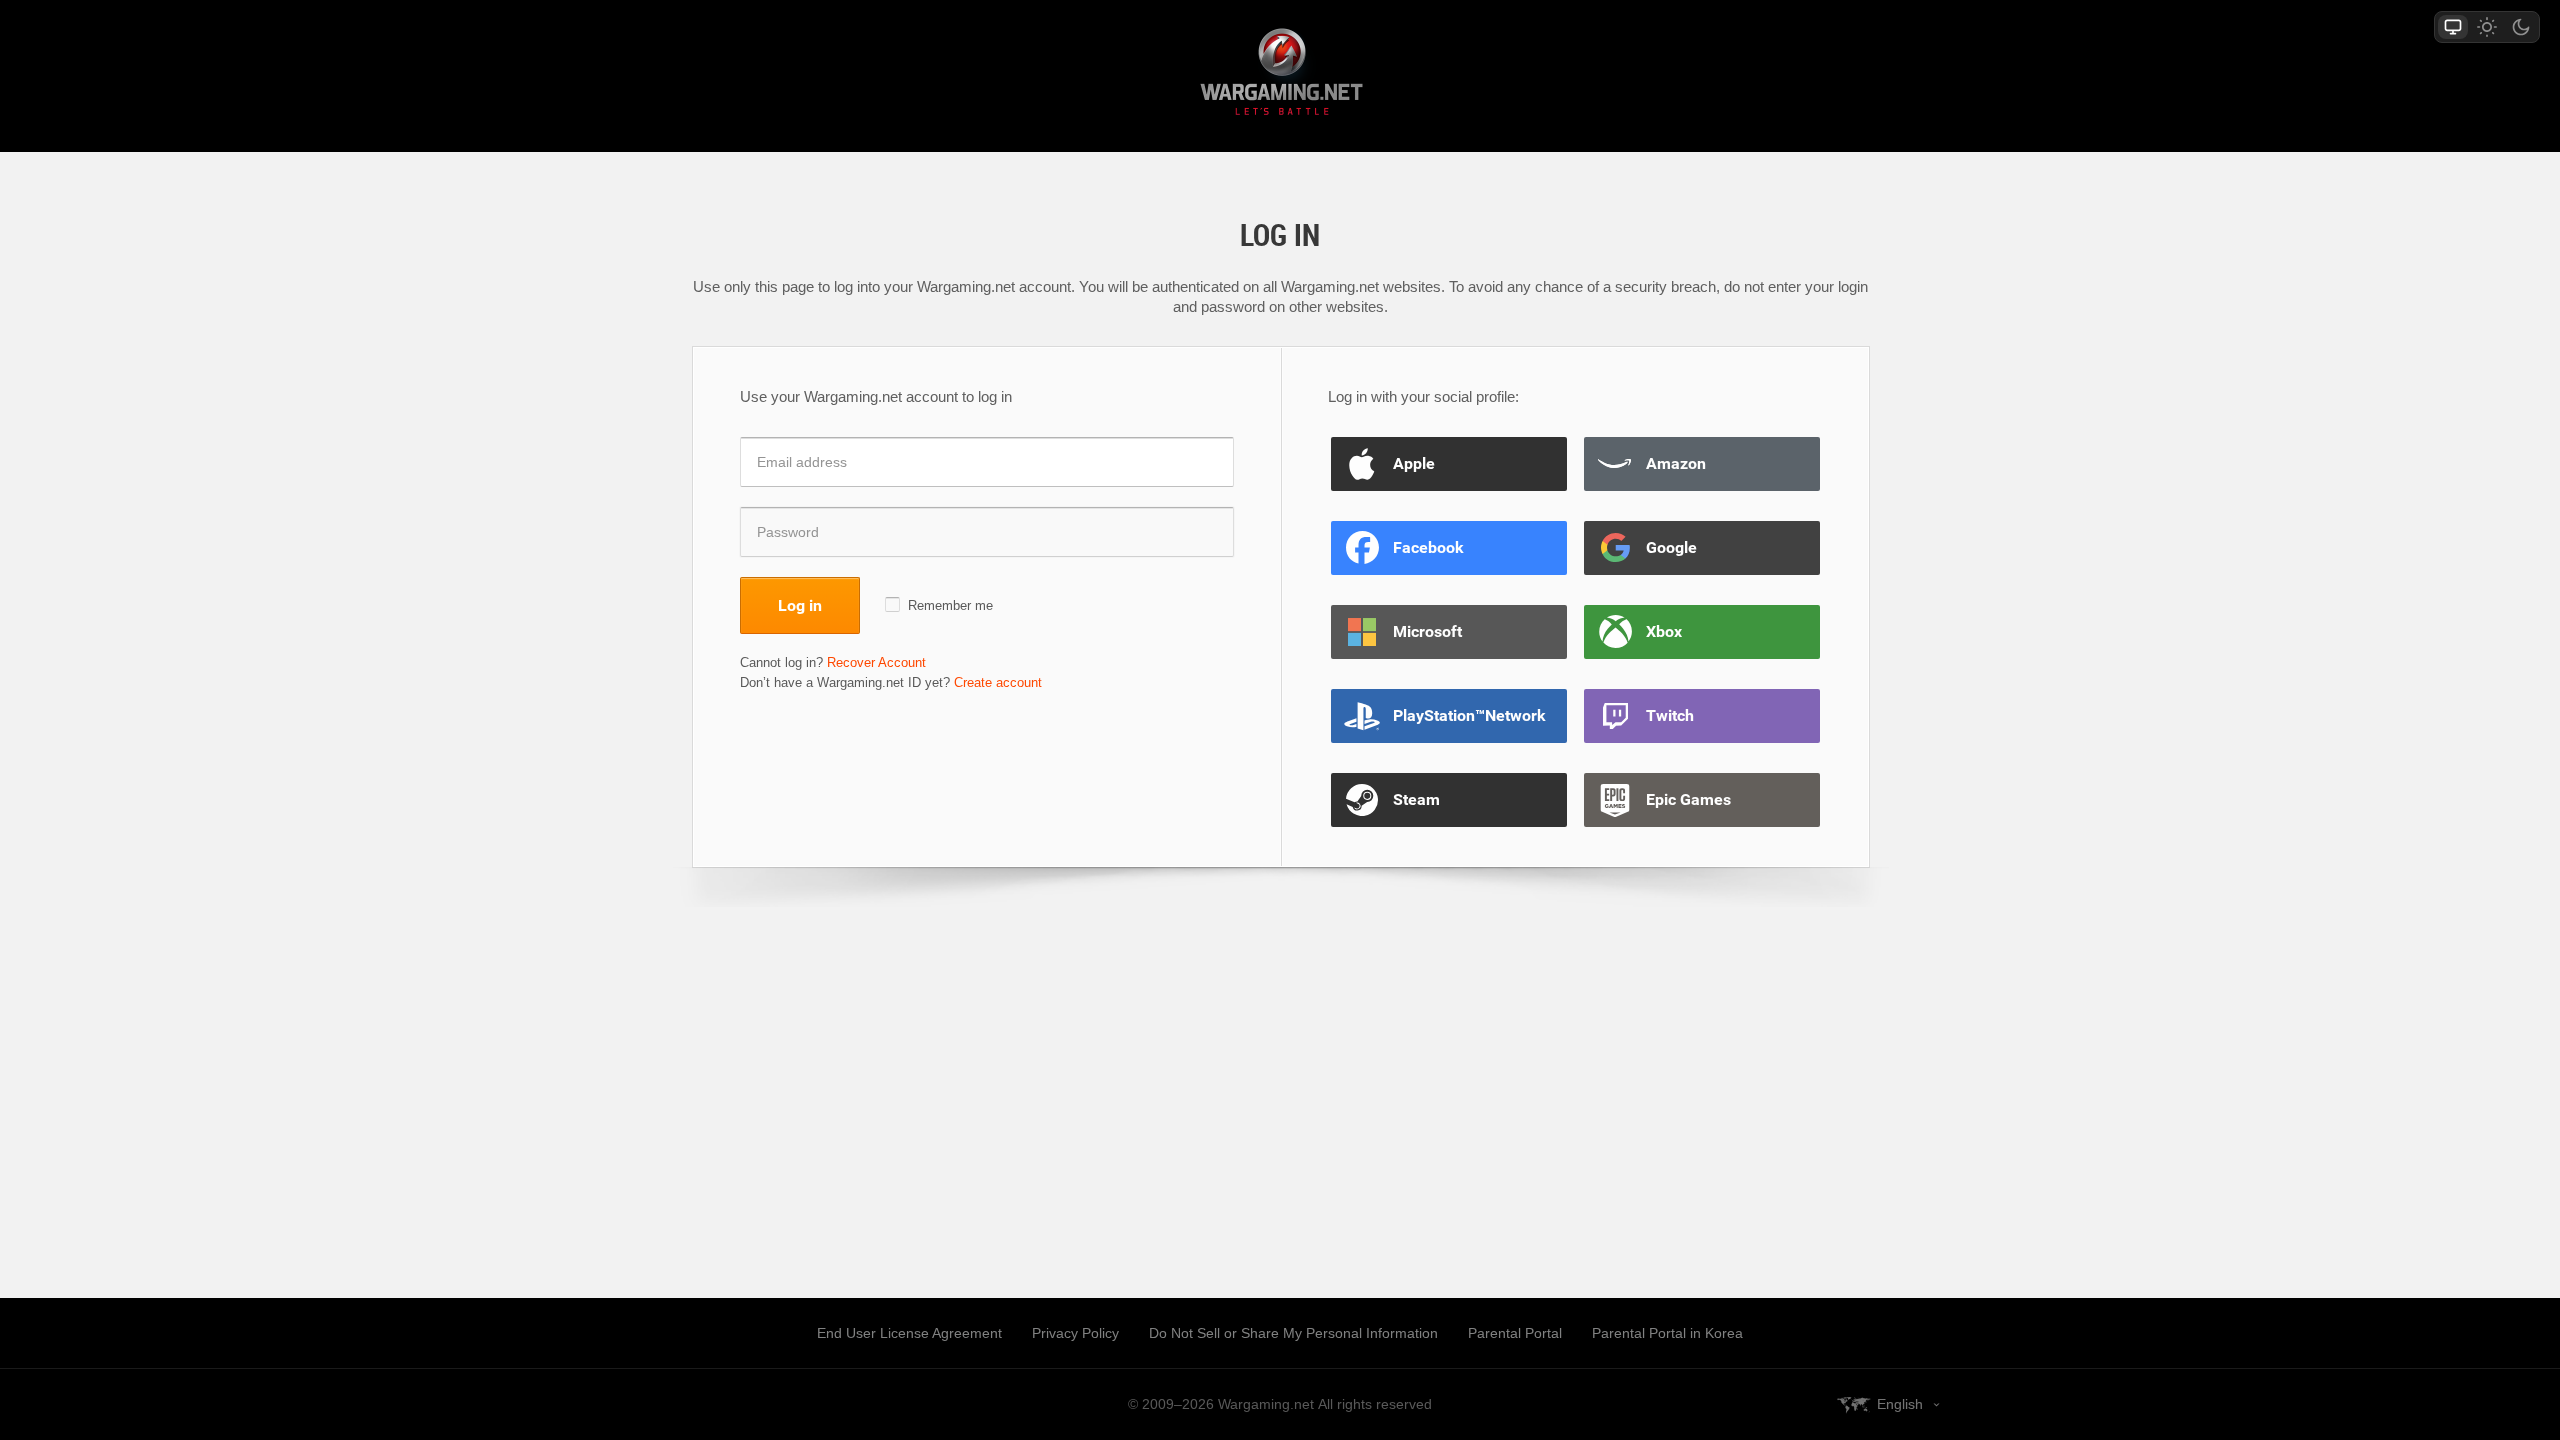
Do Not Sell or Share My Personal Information (1293, 1333)
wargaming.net (1280, 75)
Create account (998, 682)
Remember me (950, 605)
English (1900, 1404)
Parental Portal (1515, 1333)
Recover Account (876, 662)
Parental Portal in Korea (1667, 1333)
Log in (800, 605)
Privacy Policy (1075, 1333)
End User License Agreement (909, 1333)
